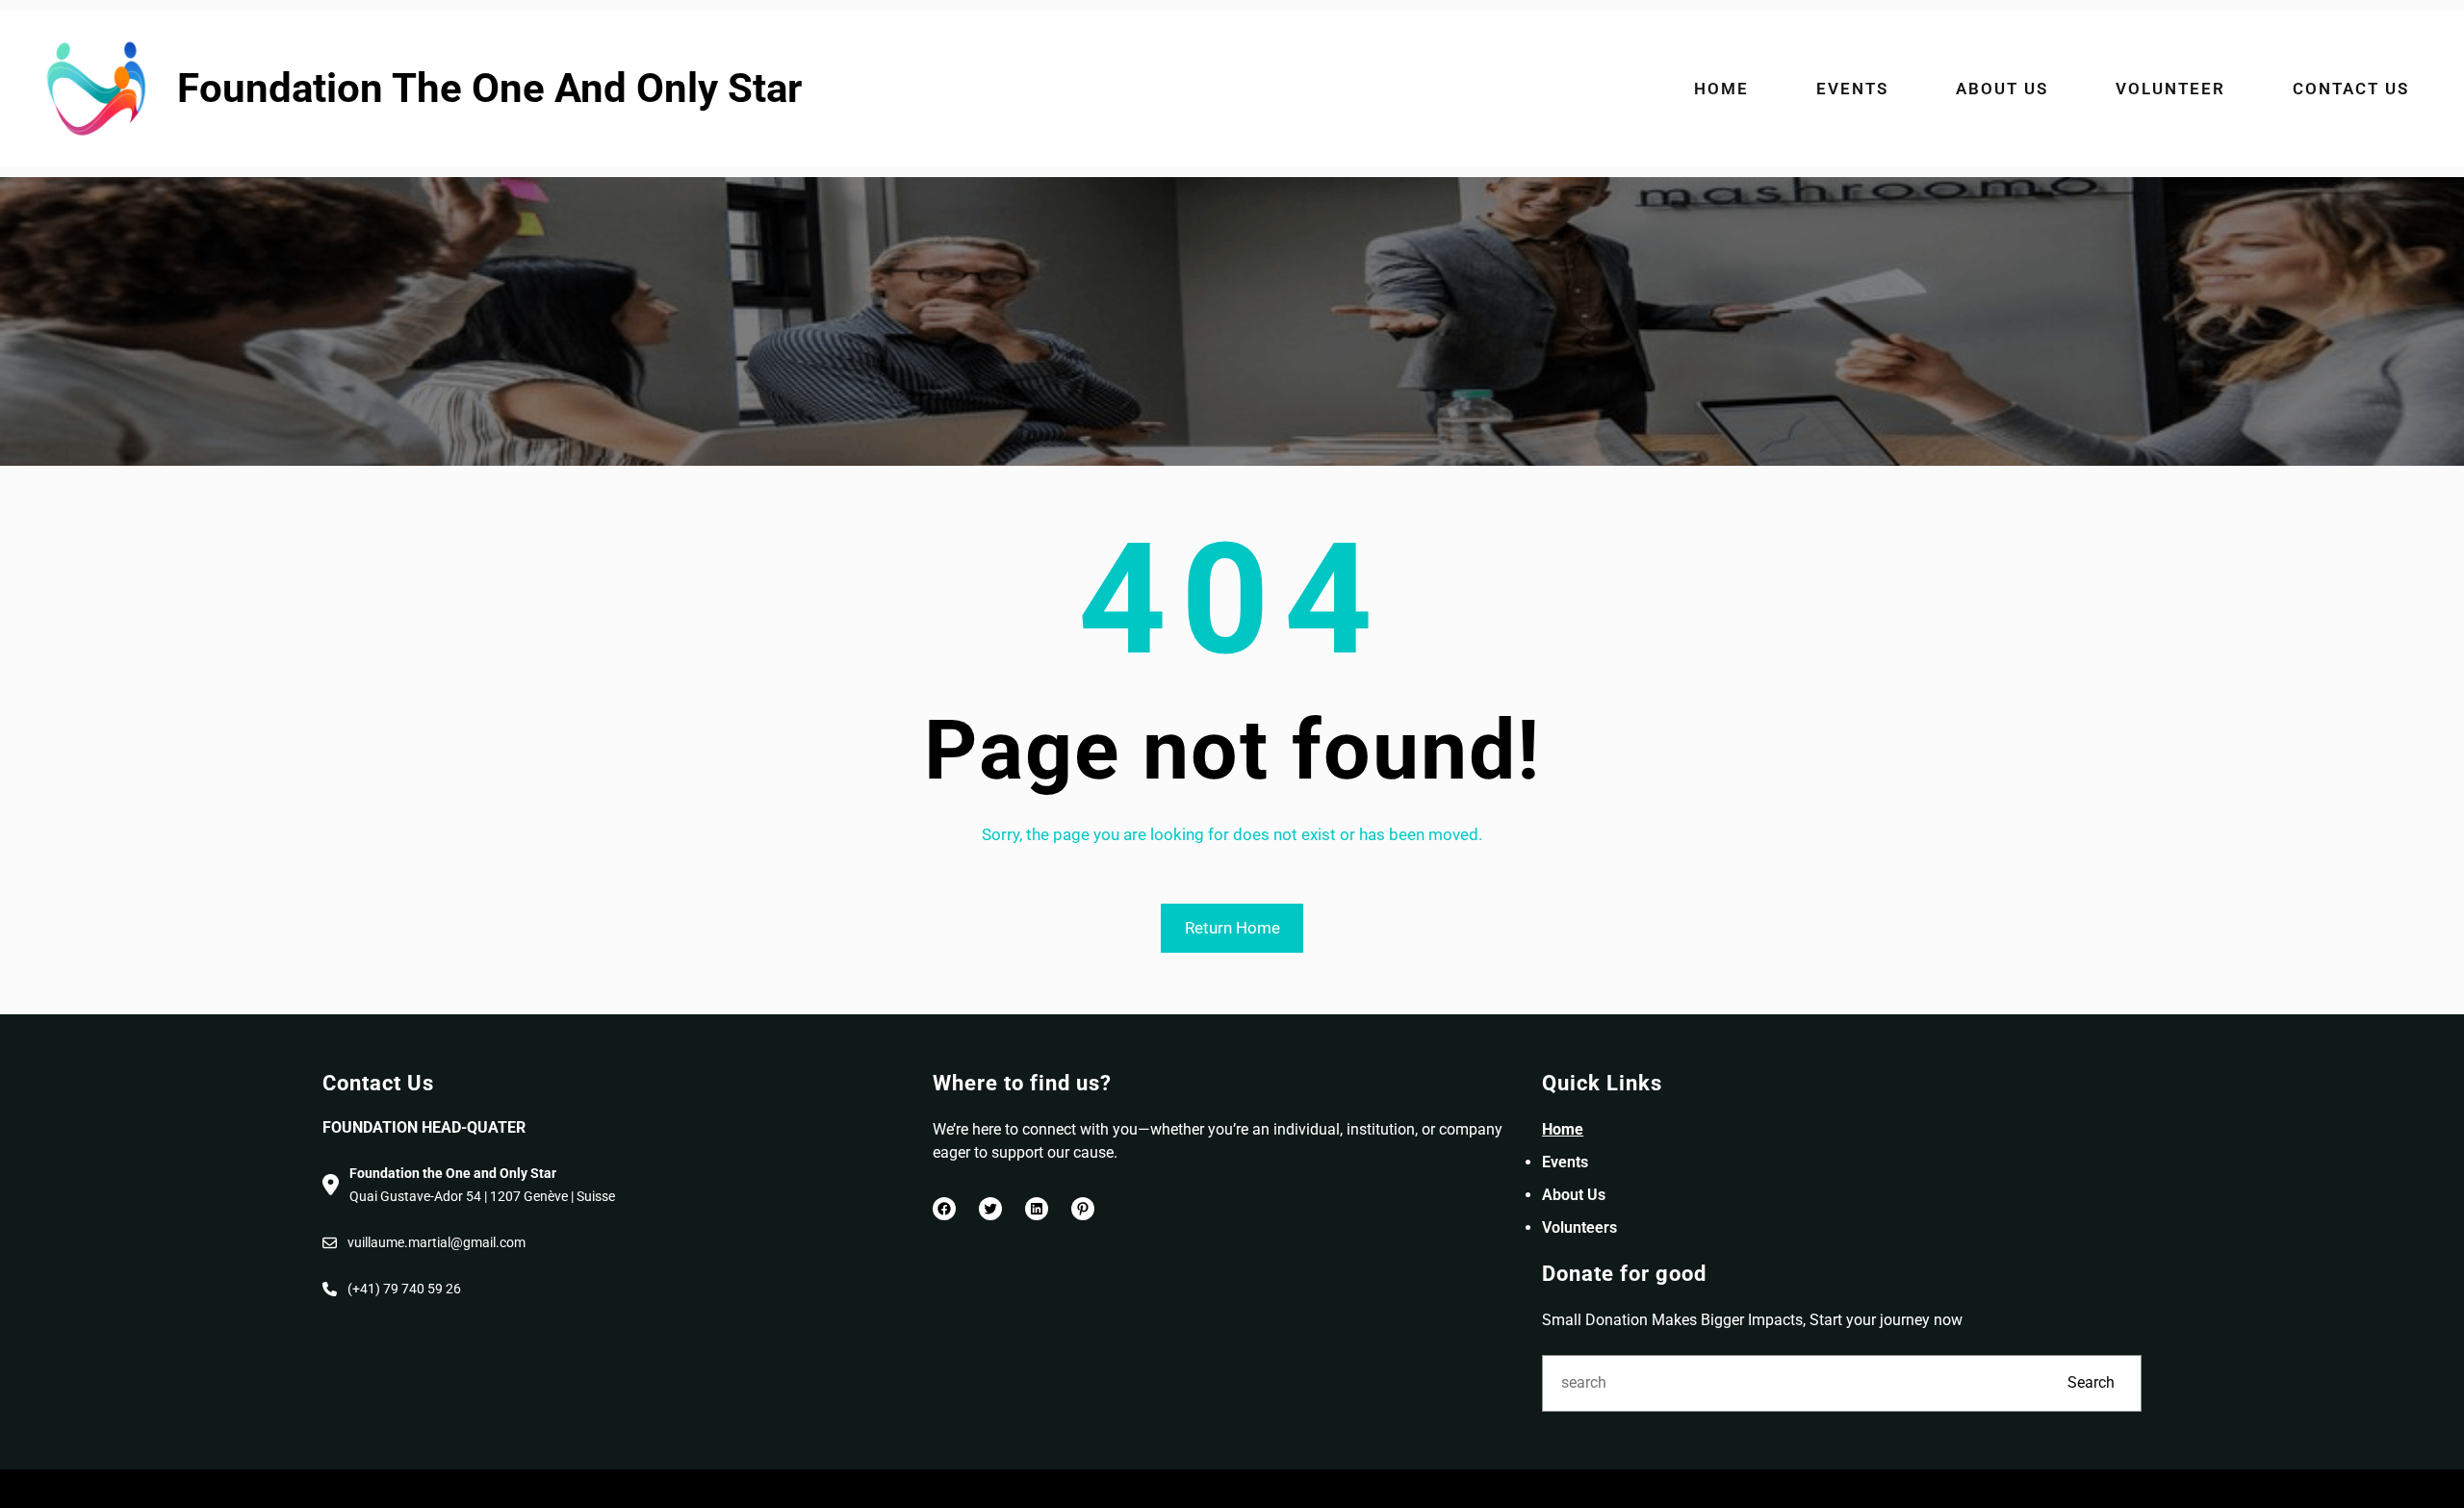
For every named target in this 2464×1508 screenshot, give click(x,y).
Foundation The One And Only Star (489, 88)
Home (1563, 1129)
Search (2091, 1382)
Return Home (1232, 928)
